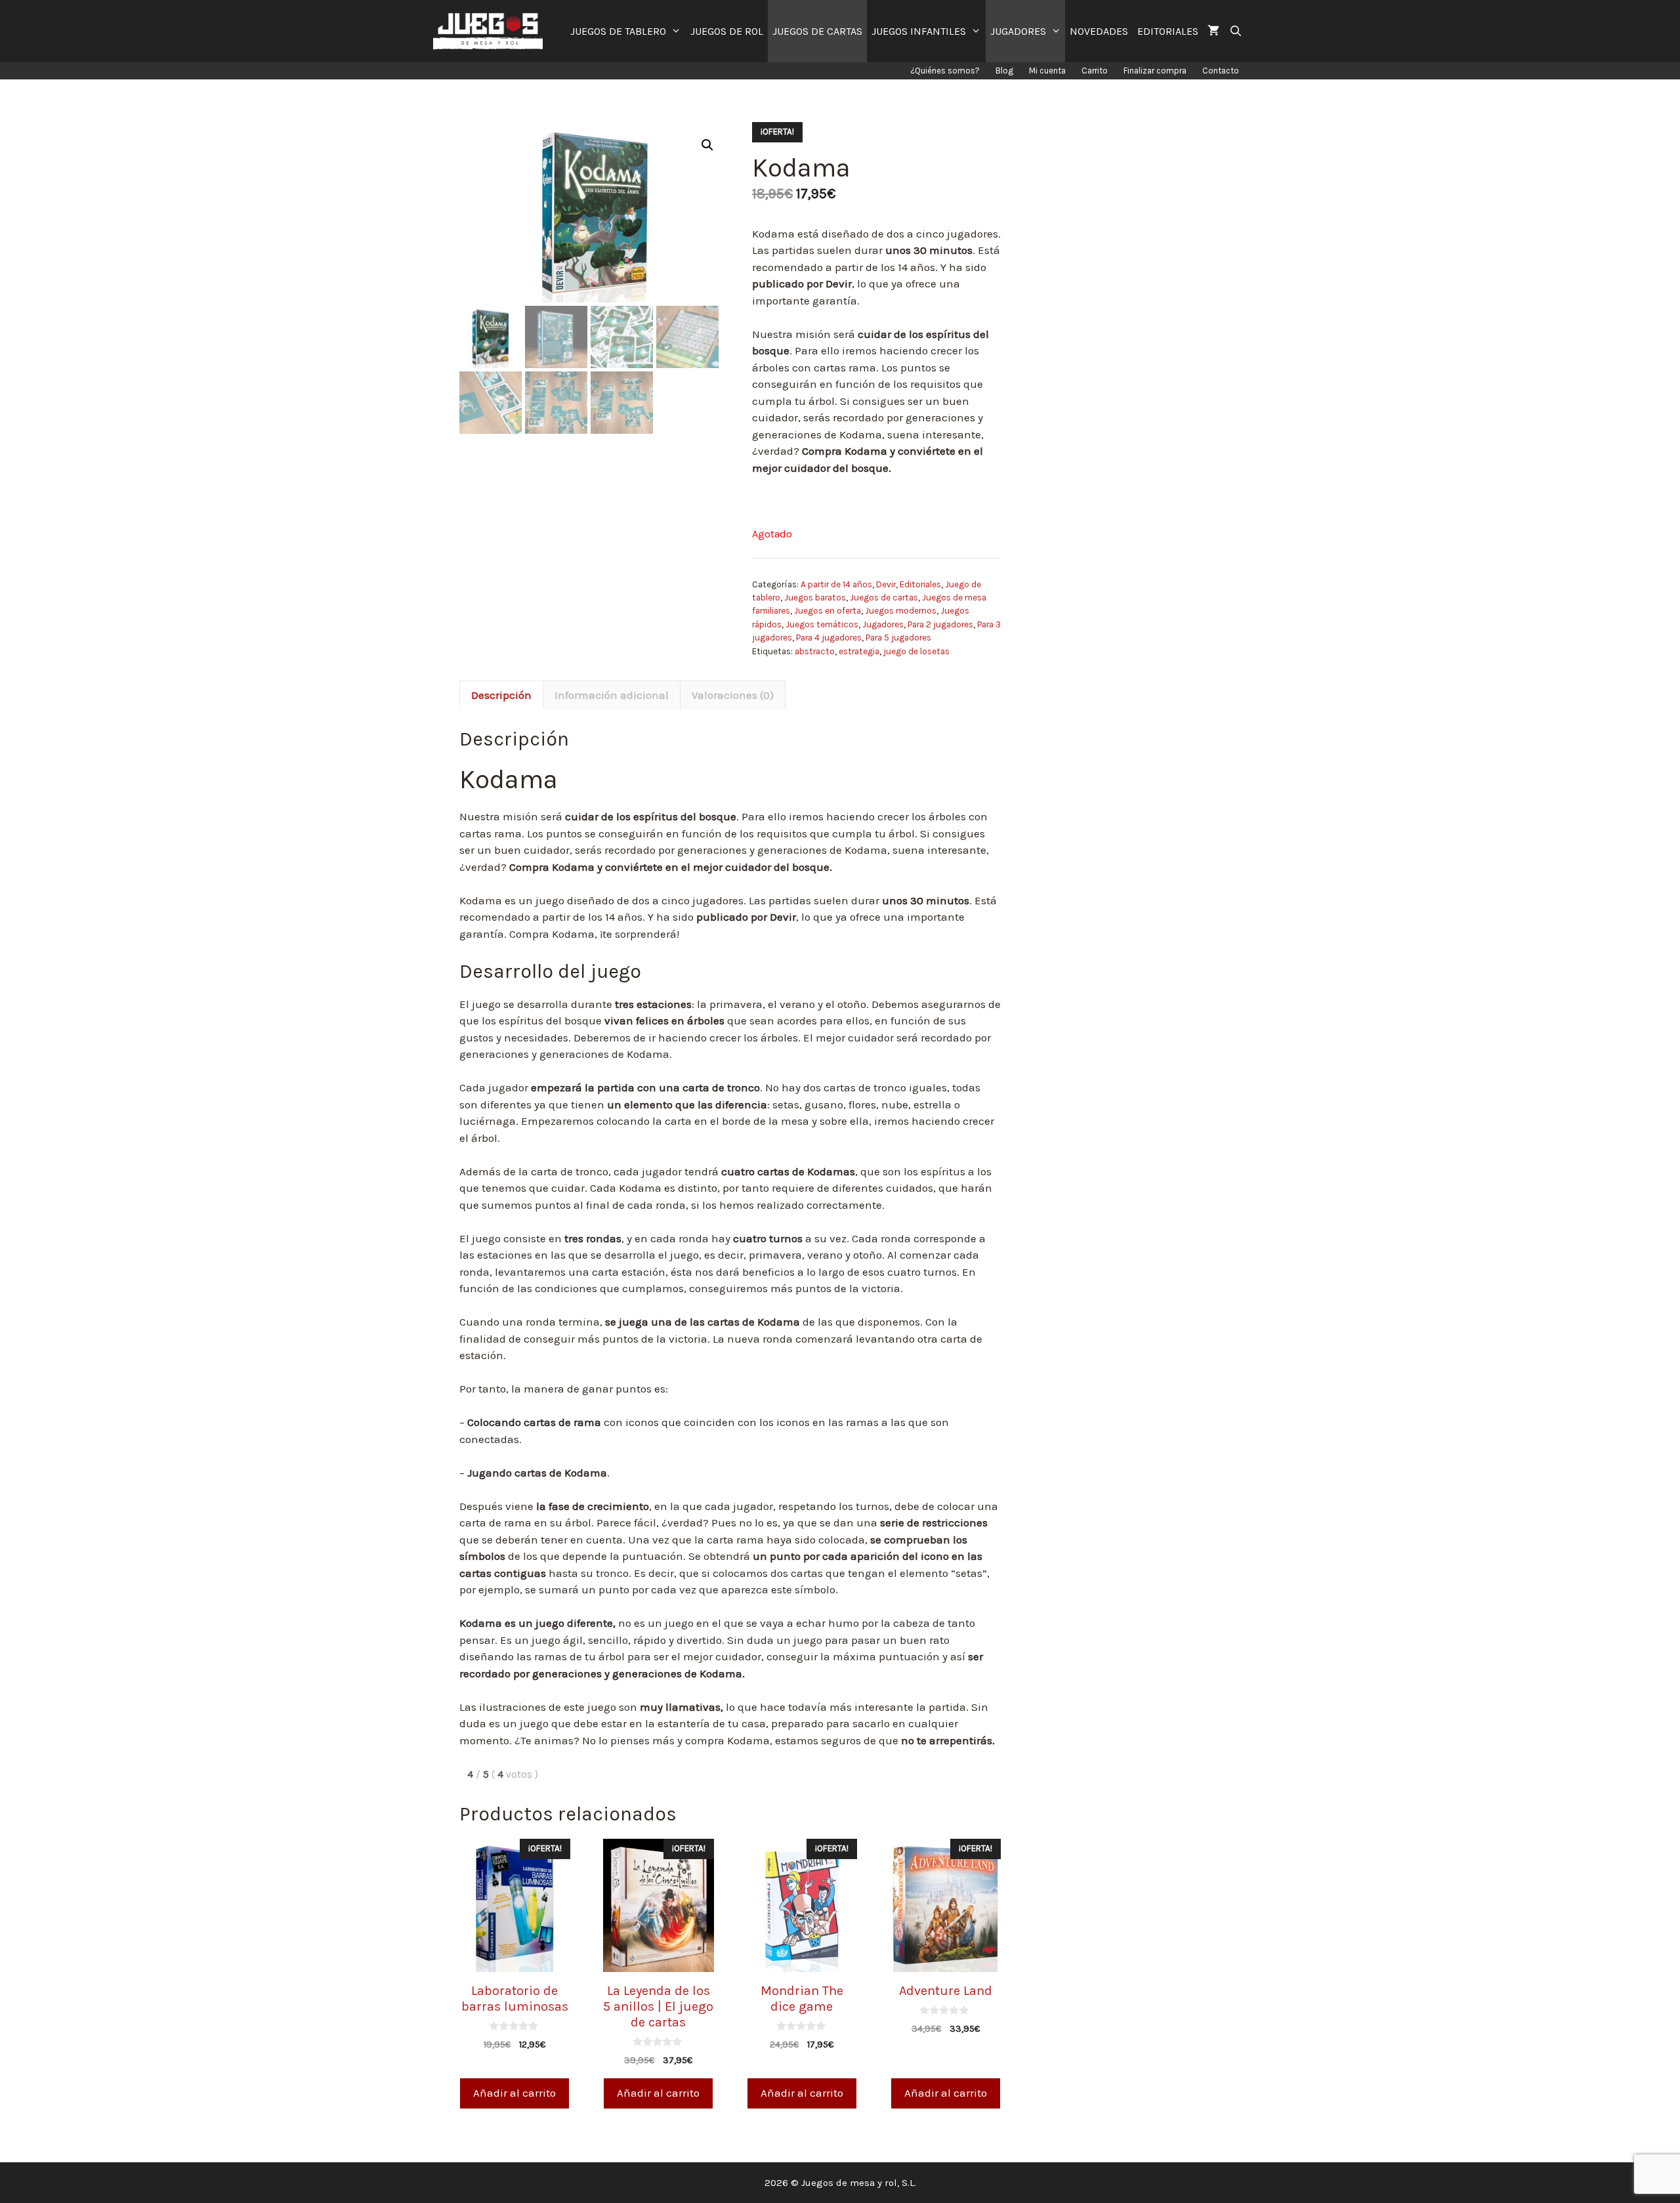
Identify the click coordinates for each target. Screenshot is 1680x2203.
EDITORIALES (1168, 31)
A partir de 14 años (836, 584)
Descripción (501, 695)
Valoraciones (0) (733, 695)
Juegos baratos (815, 598)
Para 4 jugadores (829, 638)
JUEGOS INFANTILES (919, 31)
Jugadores (883, 624)
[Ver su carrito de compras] (1213, 31)
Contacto (1221, 71)
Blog (1004, 71)
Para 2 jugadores (940, 624)
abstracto (815, 651)
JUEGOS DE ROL (727, 31)
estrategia (859, 651)
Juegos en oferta (828, 611)
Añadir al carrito (514, 2093)
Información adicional (612, 695)
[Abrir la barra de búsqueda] (1235, 31)
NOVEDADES (1099, 31)
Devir (886, 584)
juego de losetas (916, 651)
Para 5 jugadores (898, 638)
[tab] (501, 695)
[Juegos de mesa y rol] (491, 31)
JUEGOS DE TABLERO (618, 31)
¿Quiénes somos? (945, 71)
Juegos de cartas (884, 598)
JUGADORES (1018, 31)
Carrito (1095, 71)
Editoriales (920, 584)
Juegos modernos (901, 611)
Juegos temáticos (822, 624)
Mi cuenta (1047, 71)
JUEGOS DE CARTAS (817, 31)
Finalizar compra (1155, 71)
